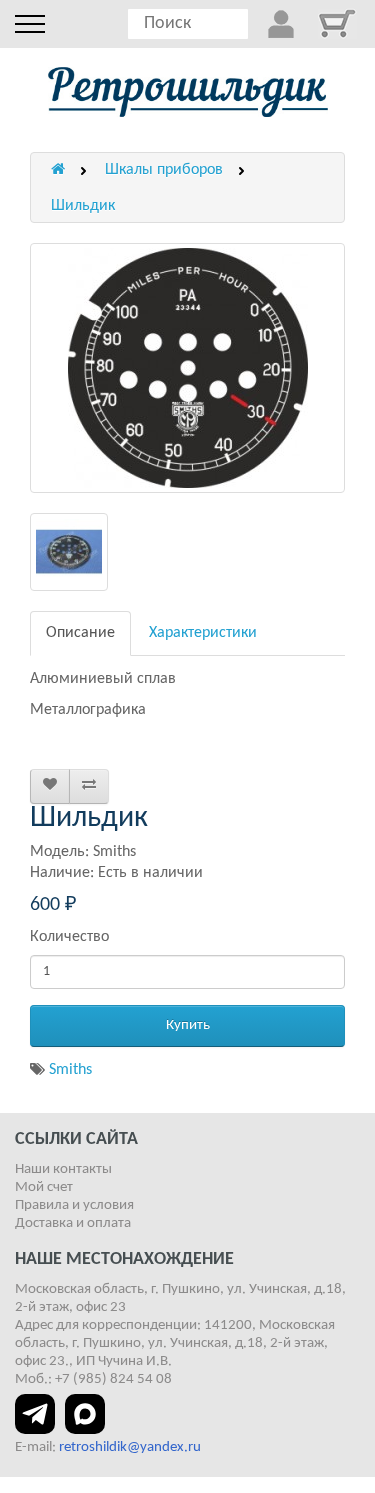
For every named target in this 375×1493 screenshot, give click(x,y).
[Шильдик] (187, 368)
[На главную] (188, 92)
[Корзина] (337, 23)
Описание (80, 633)
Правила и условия (74, 1205)
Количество (69, 937)
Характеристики (203, 633)
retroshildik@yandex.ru (130, 1447)
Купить (188, 1025)
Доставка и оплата (73, 1223)
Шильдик (83, 206)
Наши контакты (63, 1169)
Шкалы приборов (164, 170)
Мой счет (44, 1187)
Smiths (70, 1070)
